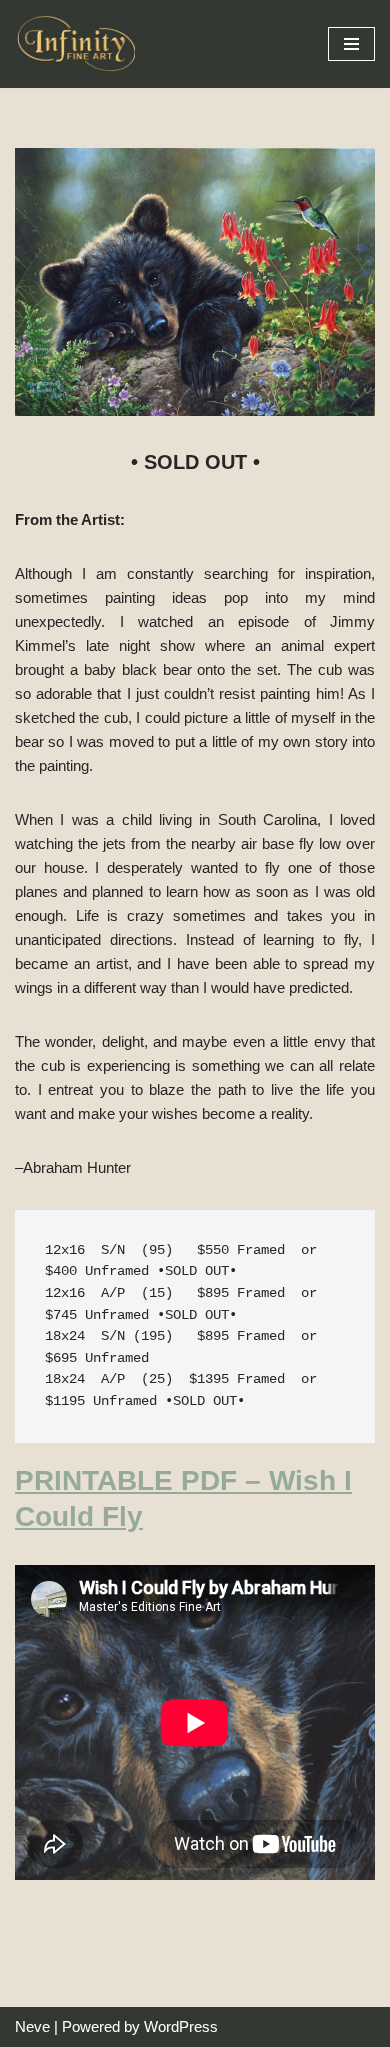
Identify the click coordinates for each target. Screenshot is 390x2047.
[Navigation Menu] (351, 44)
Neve (32, 2026)
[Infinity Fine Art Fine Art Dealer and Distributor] (80, 44)
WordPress (181, 2026)
